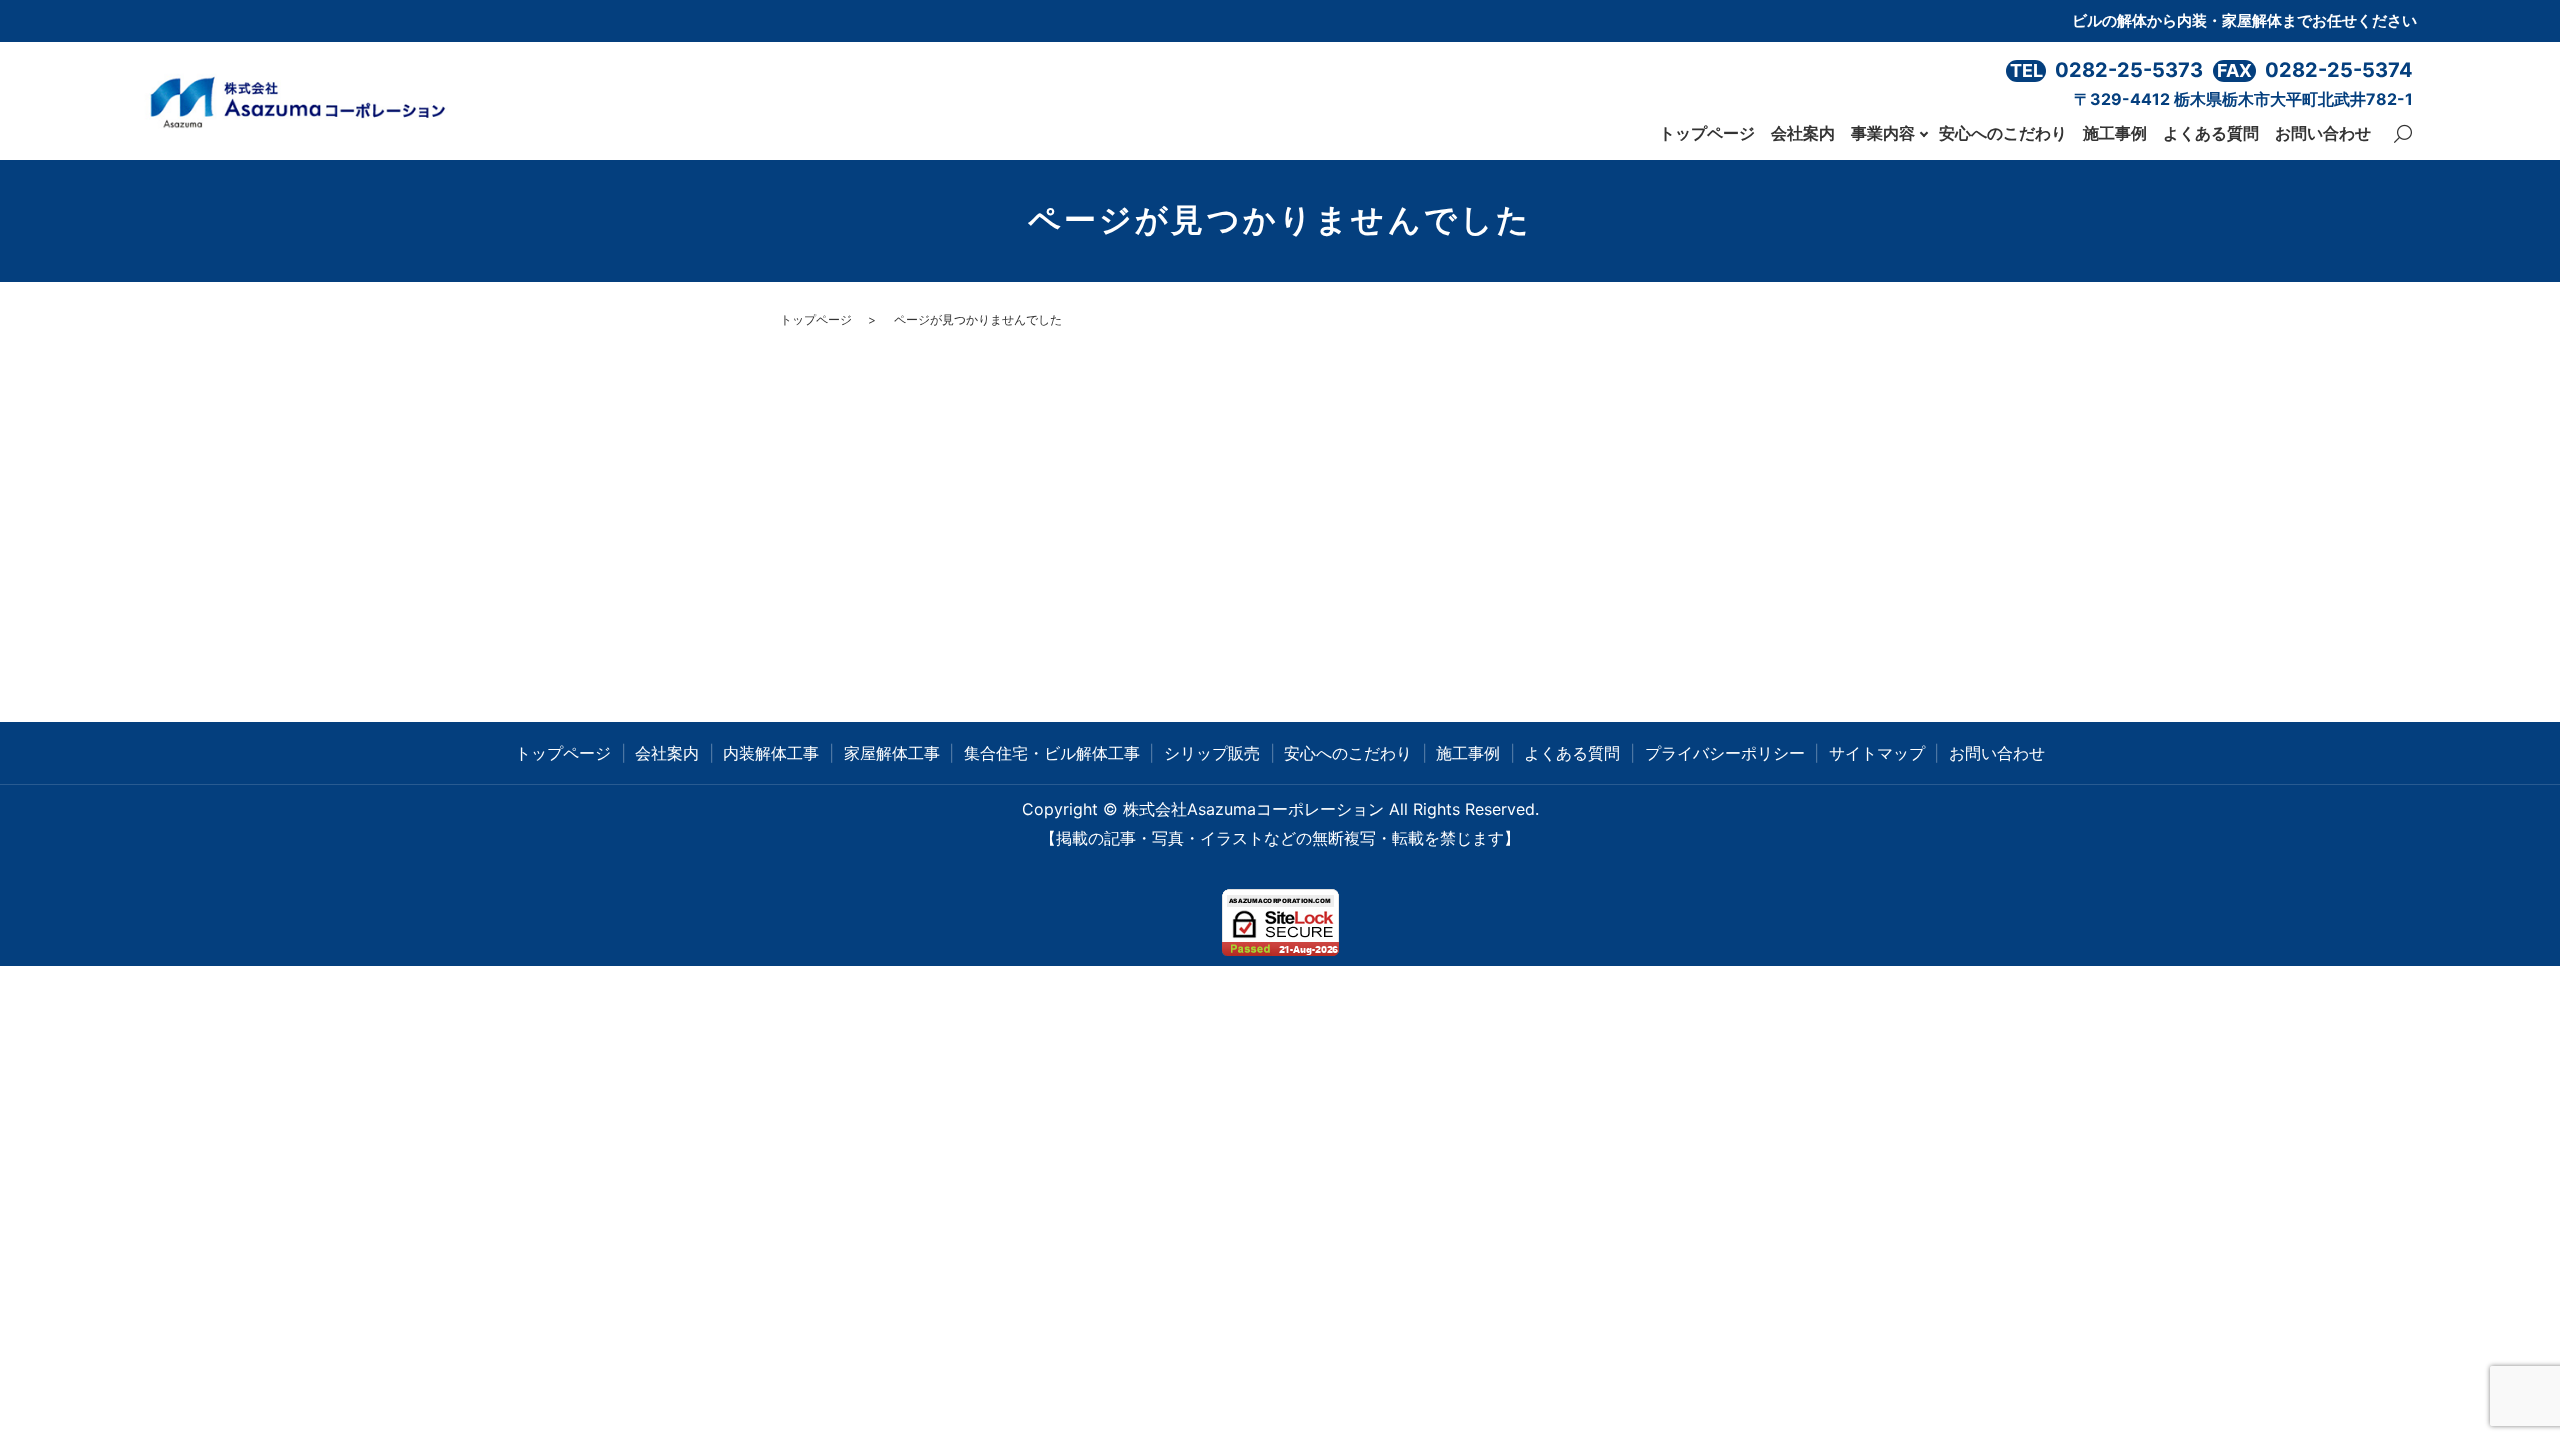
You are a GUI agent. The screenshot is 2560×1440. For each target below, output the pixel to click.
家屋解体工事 (892, 753)
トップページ (1707, 133)
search (2403, 134)
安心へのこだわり (2003, 133)
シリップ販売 (1212, 753)
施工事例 (2115, 133)
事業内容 (1883, 133)
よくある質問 (2211, 133)
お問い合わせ (2323, 133)
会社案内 (1803, 133)
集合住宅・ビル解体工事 (1052, 753)
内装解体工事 (771, 753)
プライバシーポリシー (1725, 753)
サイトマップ (1877, 753)
